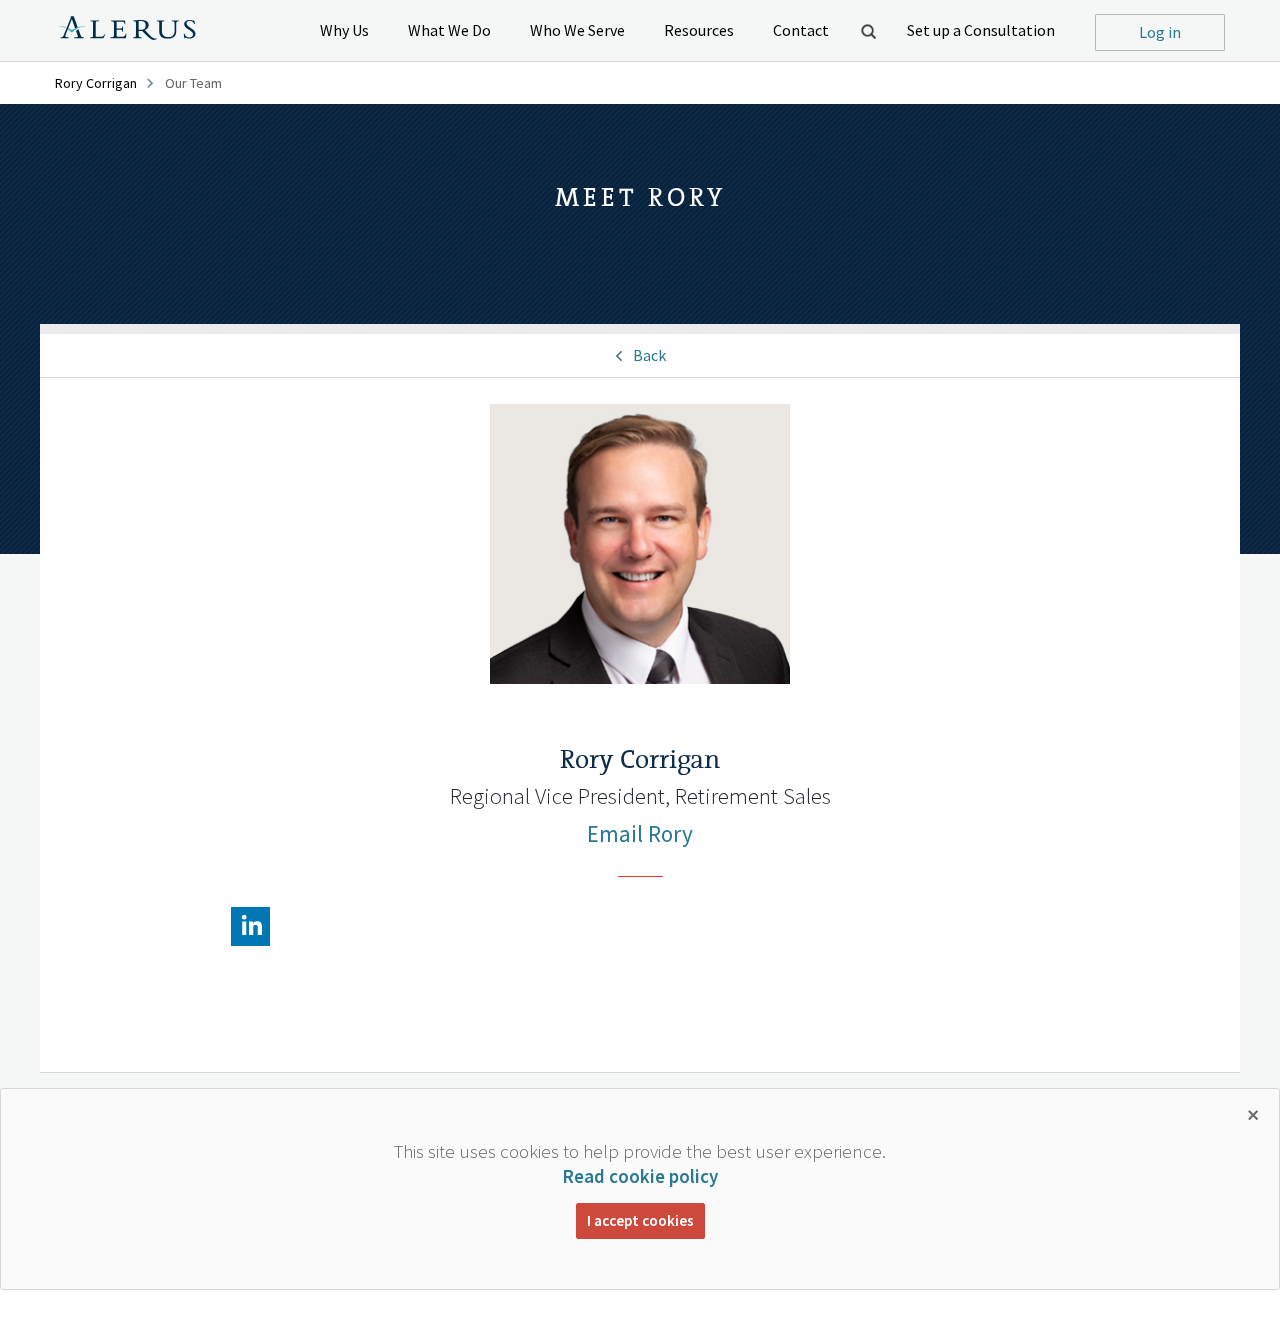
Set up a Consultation (981, 30)
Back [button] (649, 355)
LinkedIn (250, 927)
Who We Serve (577, 30)
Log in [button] (1160, 32)
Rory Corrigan (96, 83)
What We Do (449, 30)
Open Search (868, 31)
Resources (699, 30)
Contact (801, 30)
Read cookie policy (640, 1176)
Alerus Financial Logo (127, 31)
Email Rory (640, 833)
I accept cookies (640, 1220)
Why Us (344, 30)
